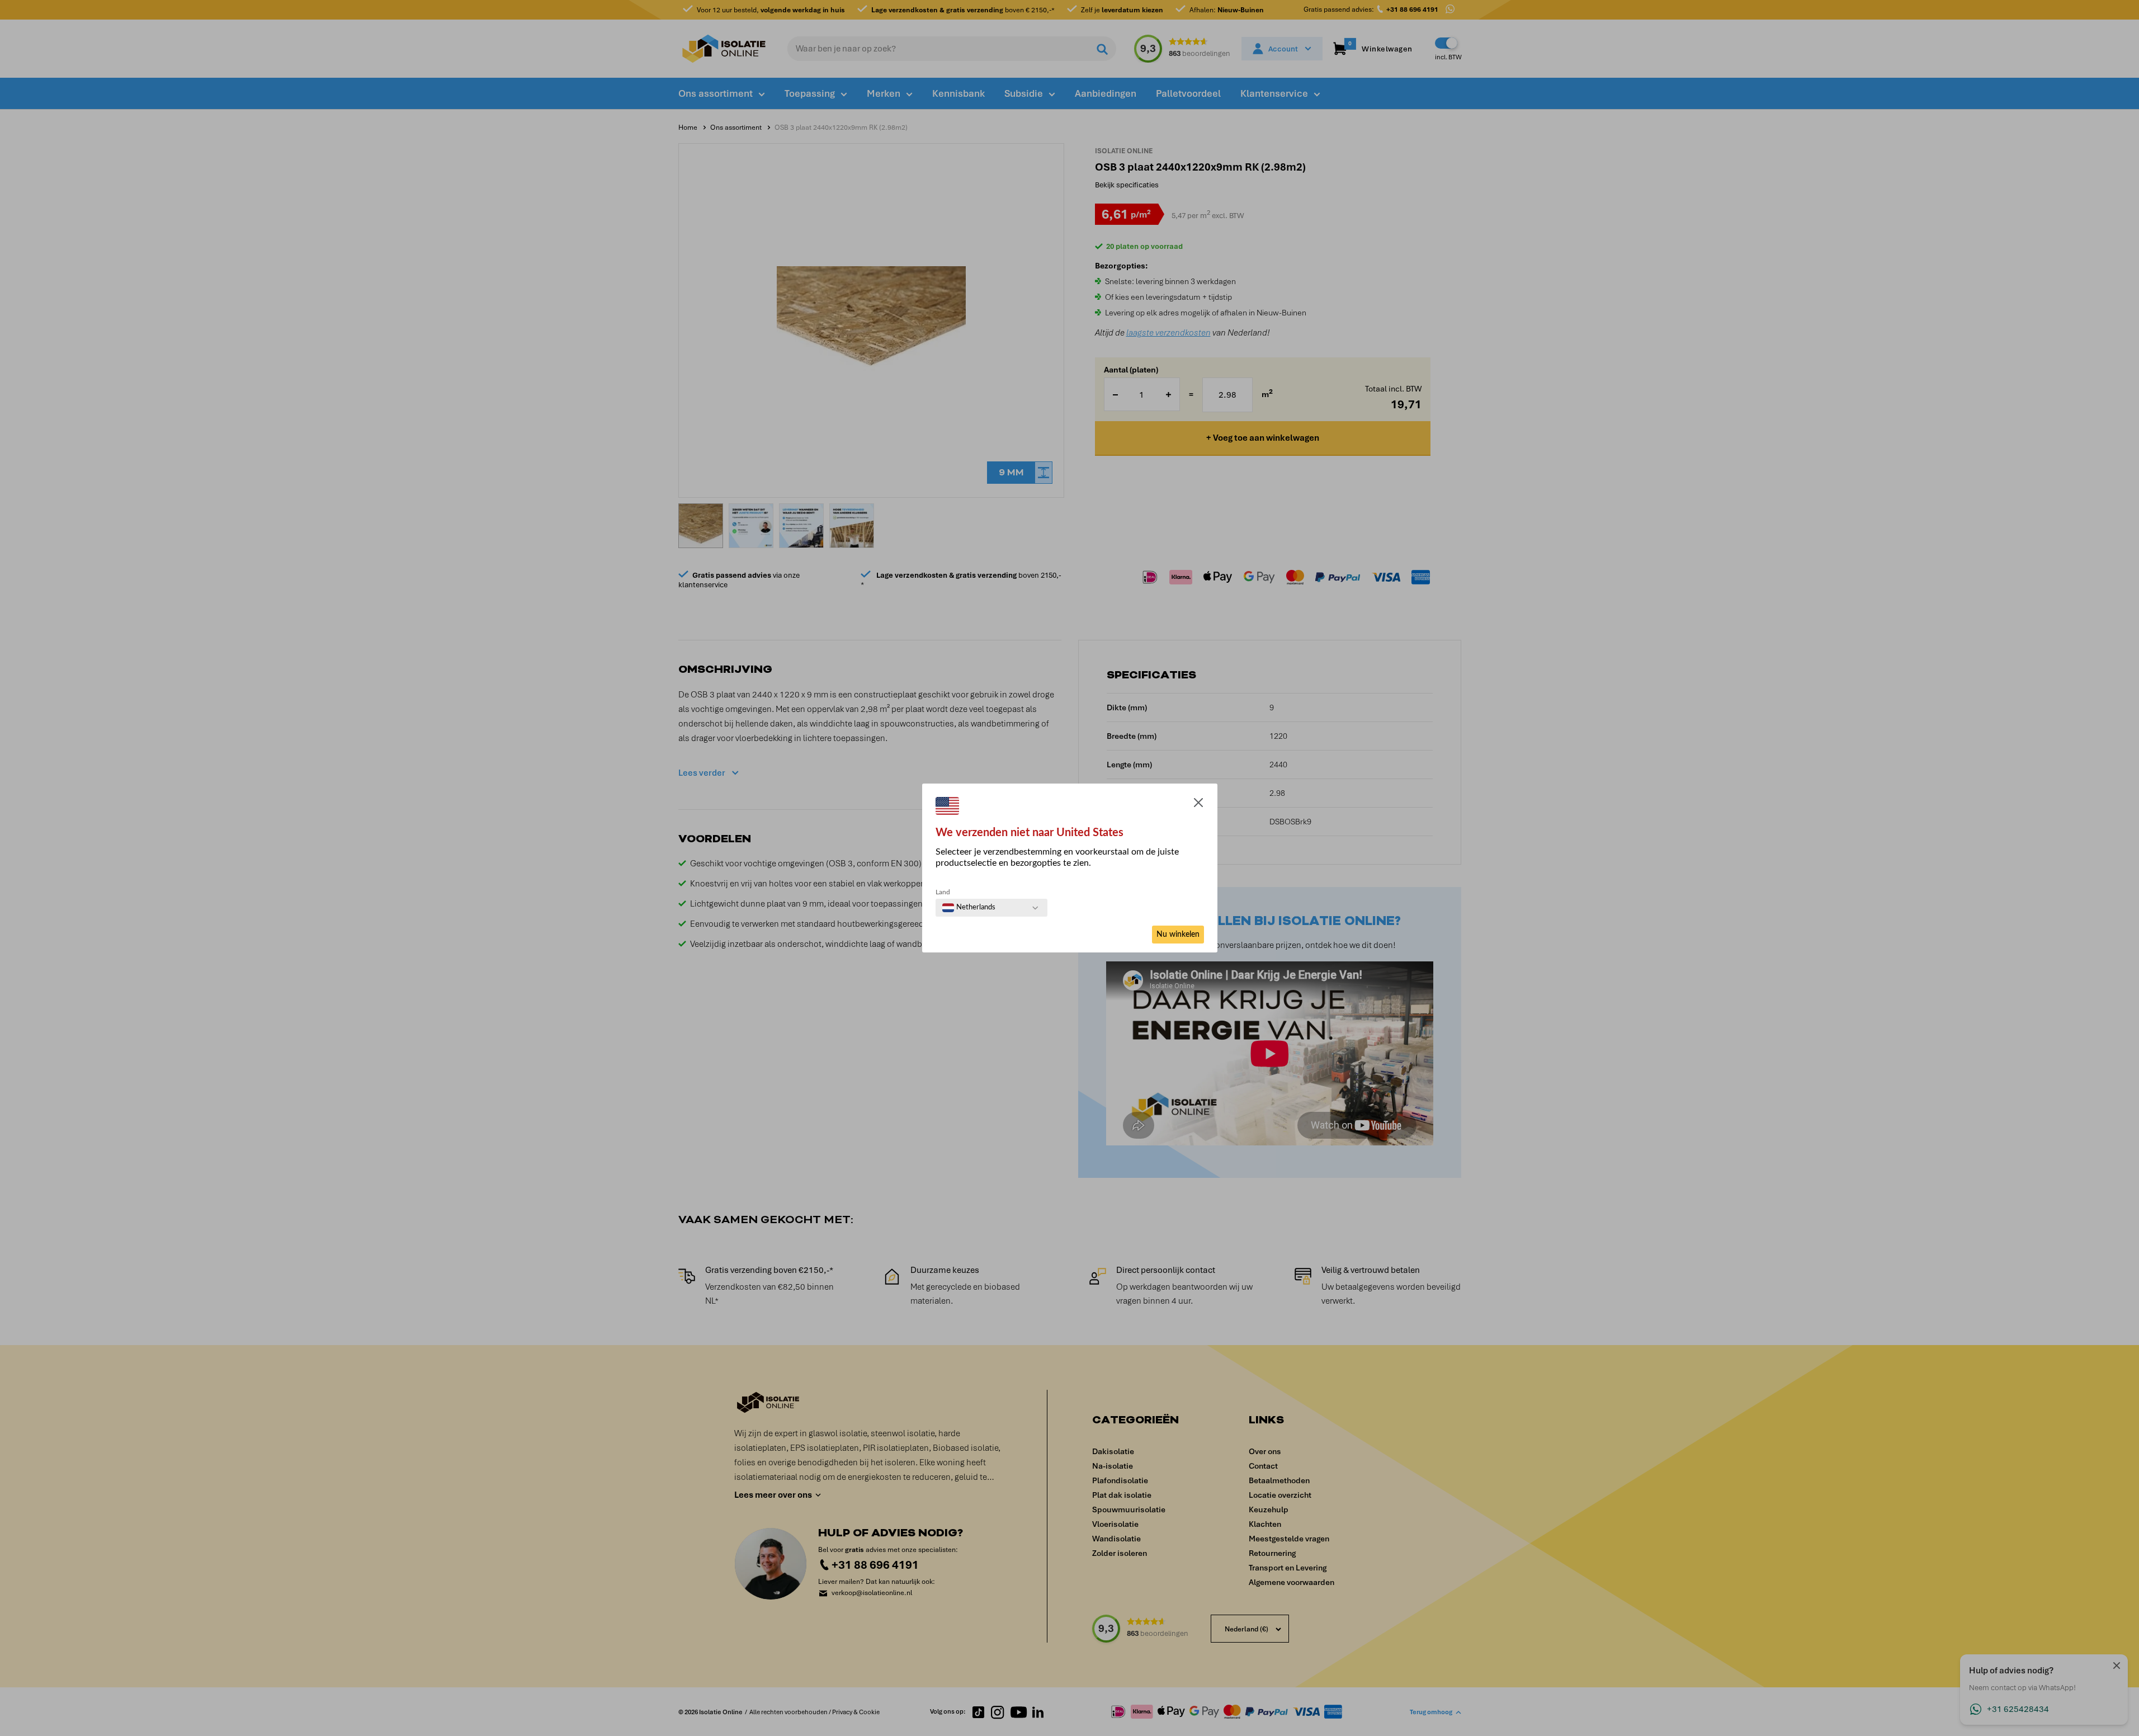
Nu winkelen (1178, 935)
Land (943, 892)
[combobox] (969, 908)
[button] (1198, 805)
